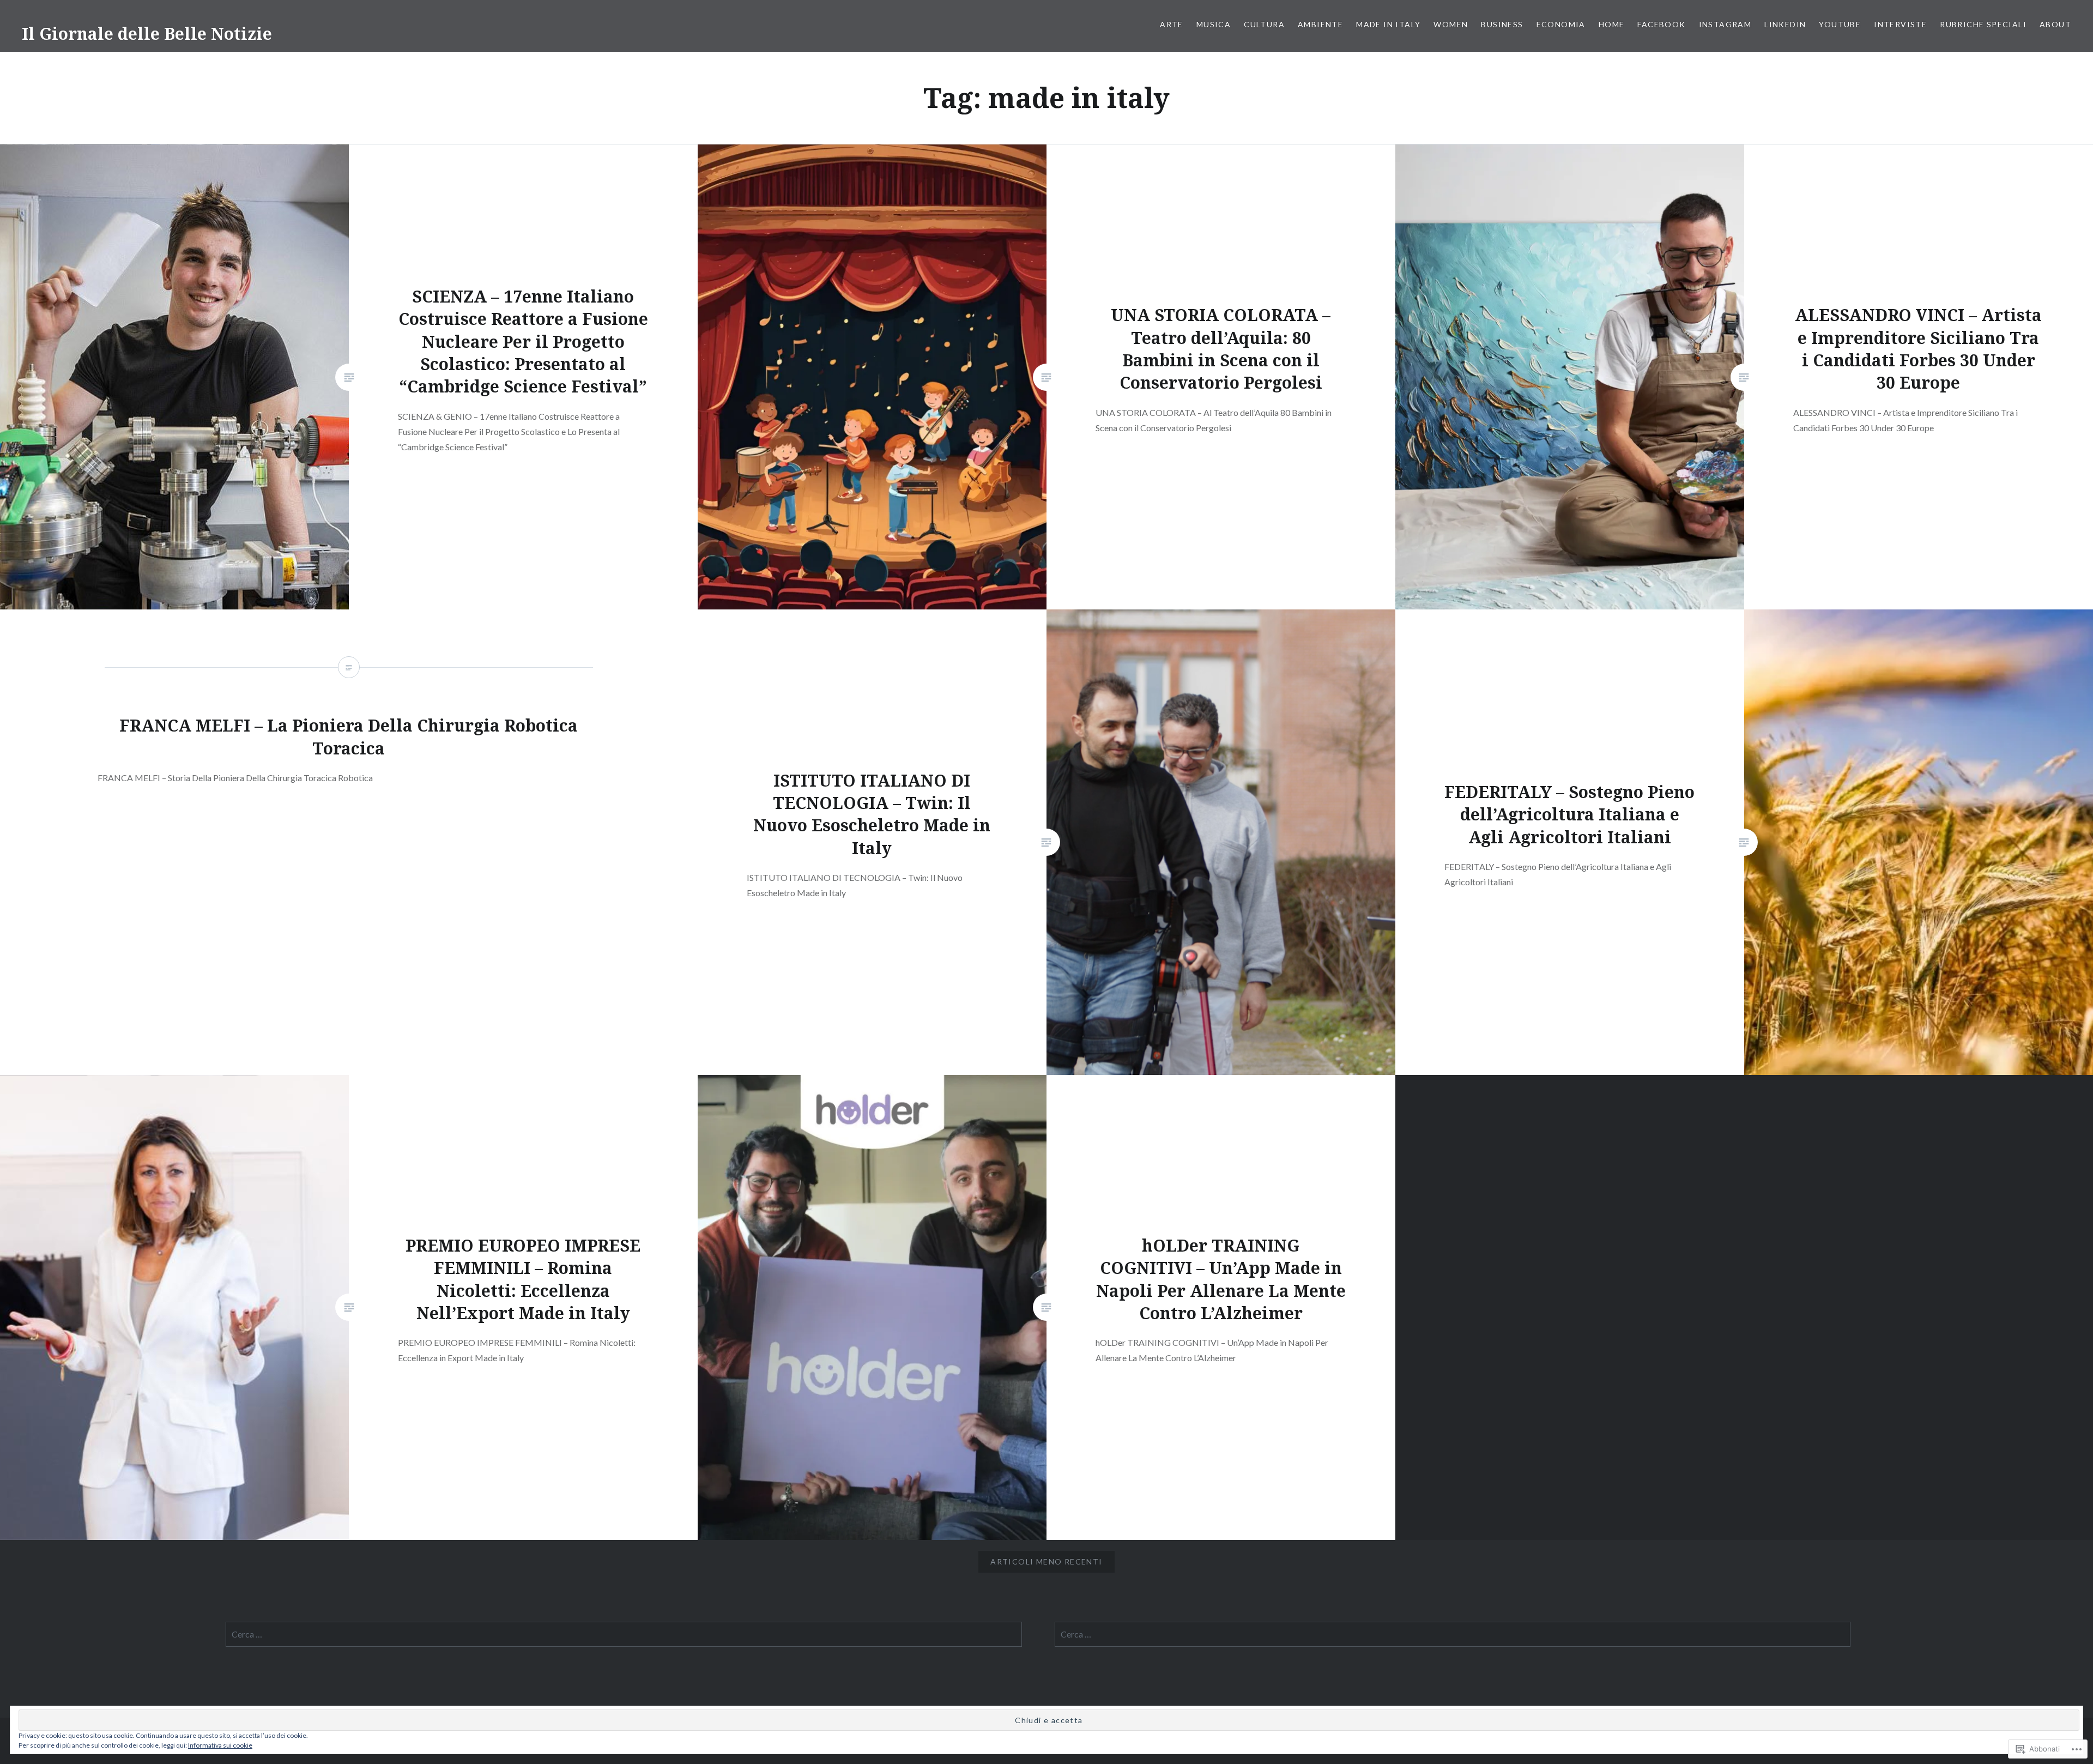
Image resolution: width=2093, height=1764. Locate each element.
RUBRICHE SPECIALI (1983, 24)
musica (1214, 24)
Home (1612, 24)
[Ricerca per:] (624, 1634)
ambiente (1320, 24)
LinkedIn (1785, 24)
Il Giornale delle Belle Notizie (147, 34)
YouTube (1840, 24)
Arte (1172, 24)
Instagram (1725, 24)
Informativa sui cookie (220, 1745)
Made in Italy (1388, 24)
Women (1451, 24)
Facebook (1661, 24)
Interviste (1900, 24)
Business (1502, 24)
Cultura (1264, 24)
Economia (1561, 24)
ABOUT (2055, 24)
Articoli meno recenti (1046, 1561)
